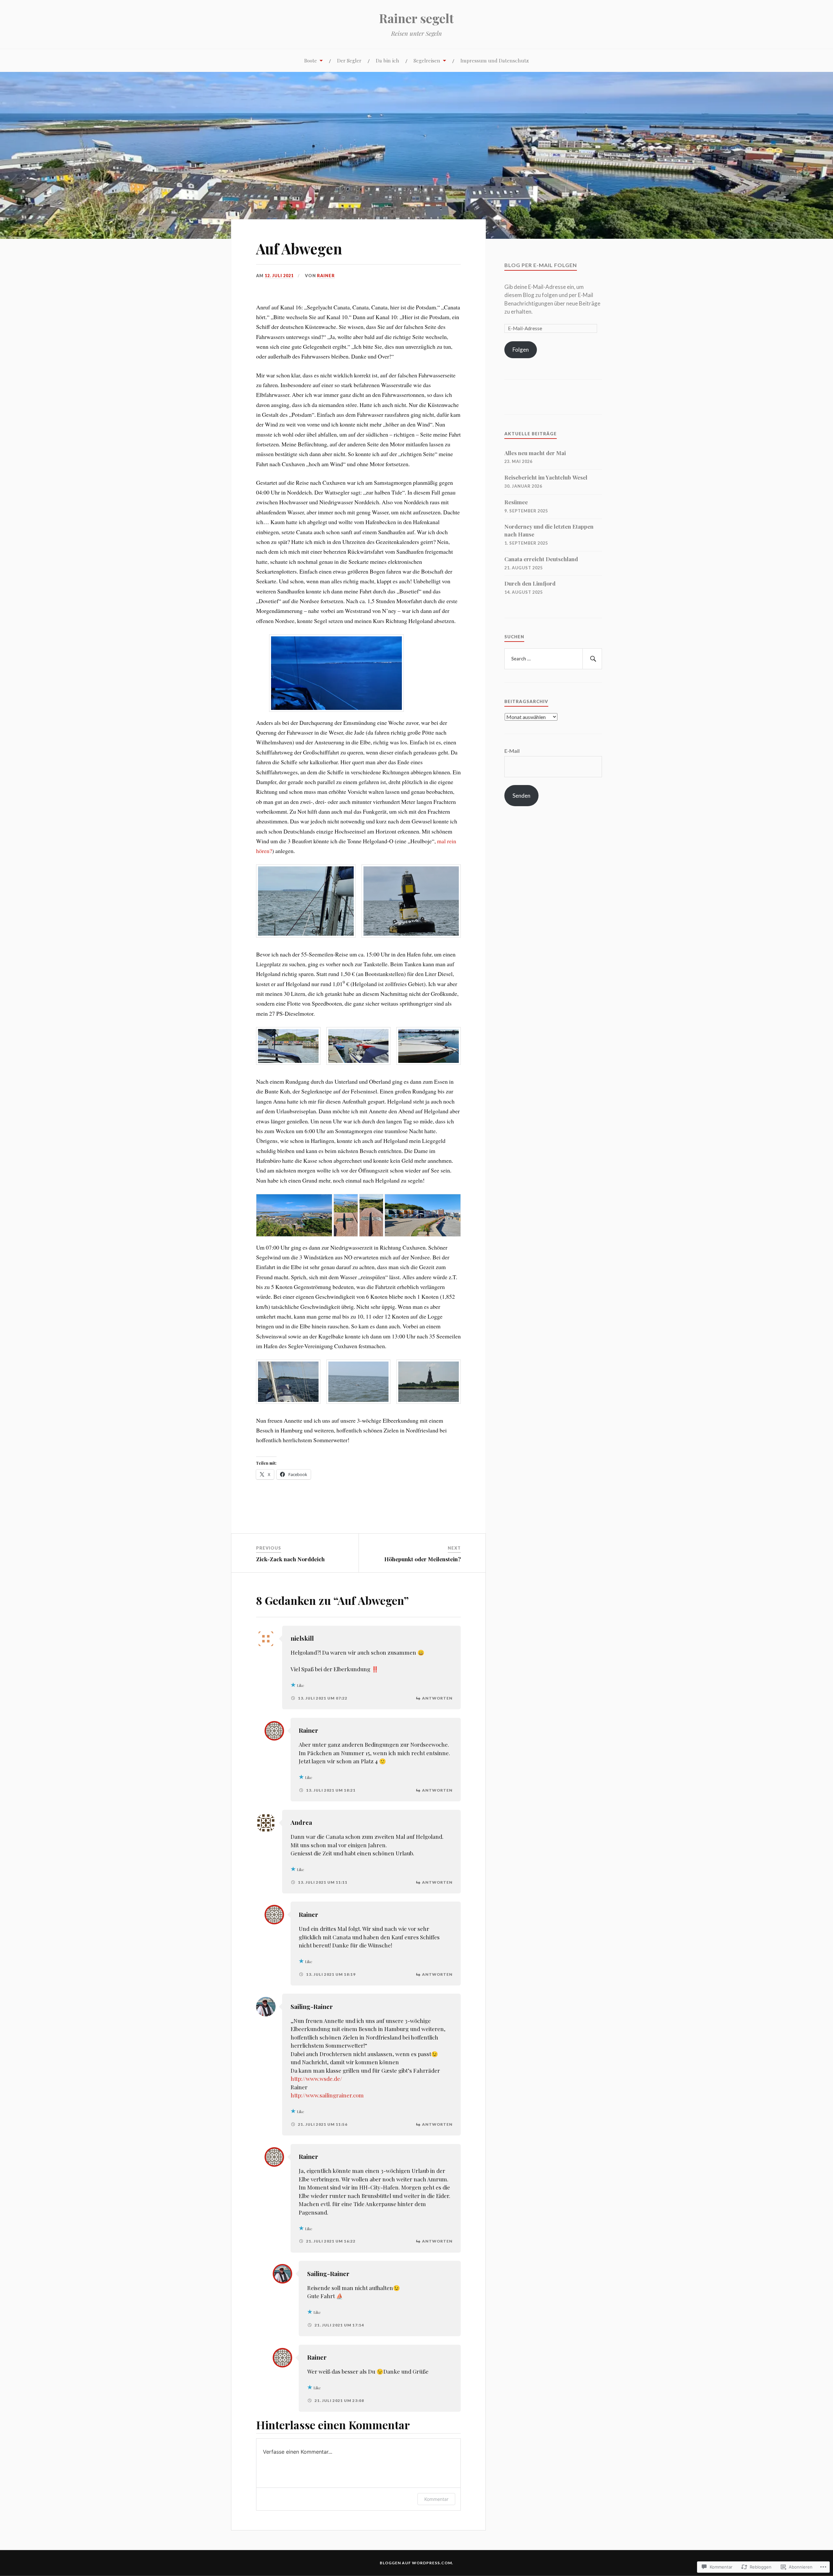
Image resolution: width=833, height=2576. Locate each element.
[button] (306, 901)
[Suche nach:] (553, 659)
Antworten (437, 1698)
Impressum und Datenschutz (495, 60)
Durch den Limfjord (530, 583)
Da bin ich (388, 60)
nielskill (302, 1638)
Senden (521, 796)
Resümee (516, 502)
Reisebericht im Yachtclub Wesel (546, 477)
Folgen (521, 350)
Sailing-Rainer (312, 2007)
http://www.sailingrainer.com (327, 2095)
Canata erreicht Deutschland (541, 559)
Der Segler (349, 60)
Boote (311, 60)
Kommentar (436, 2499)
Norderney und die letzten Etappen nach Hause (549, 530)
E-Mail (512, 751)
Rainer (326, 276)
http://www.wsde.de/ (316, 2079)
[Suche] (592, 659)
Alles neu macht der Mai (535, 453)
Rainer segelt (416, 18)
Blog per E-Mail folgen (541, 265)
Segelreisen (427, 60)
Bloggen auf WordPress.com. (416, 2563)
